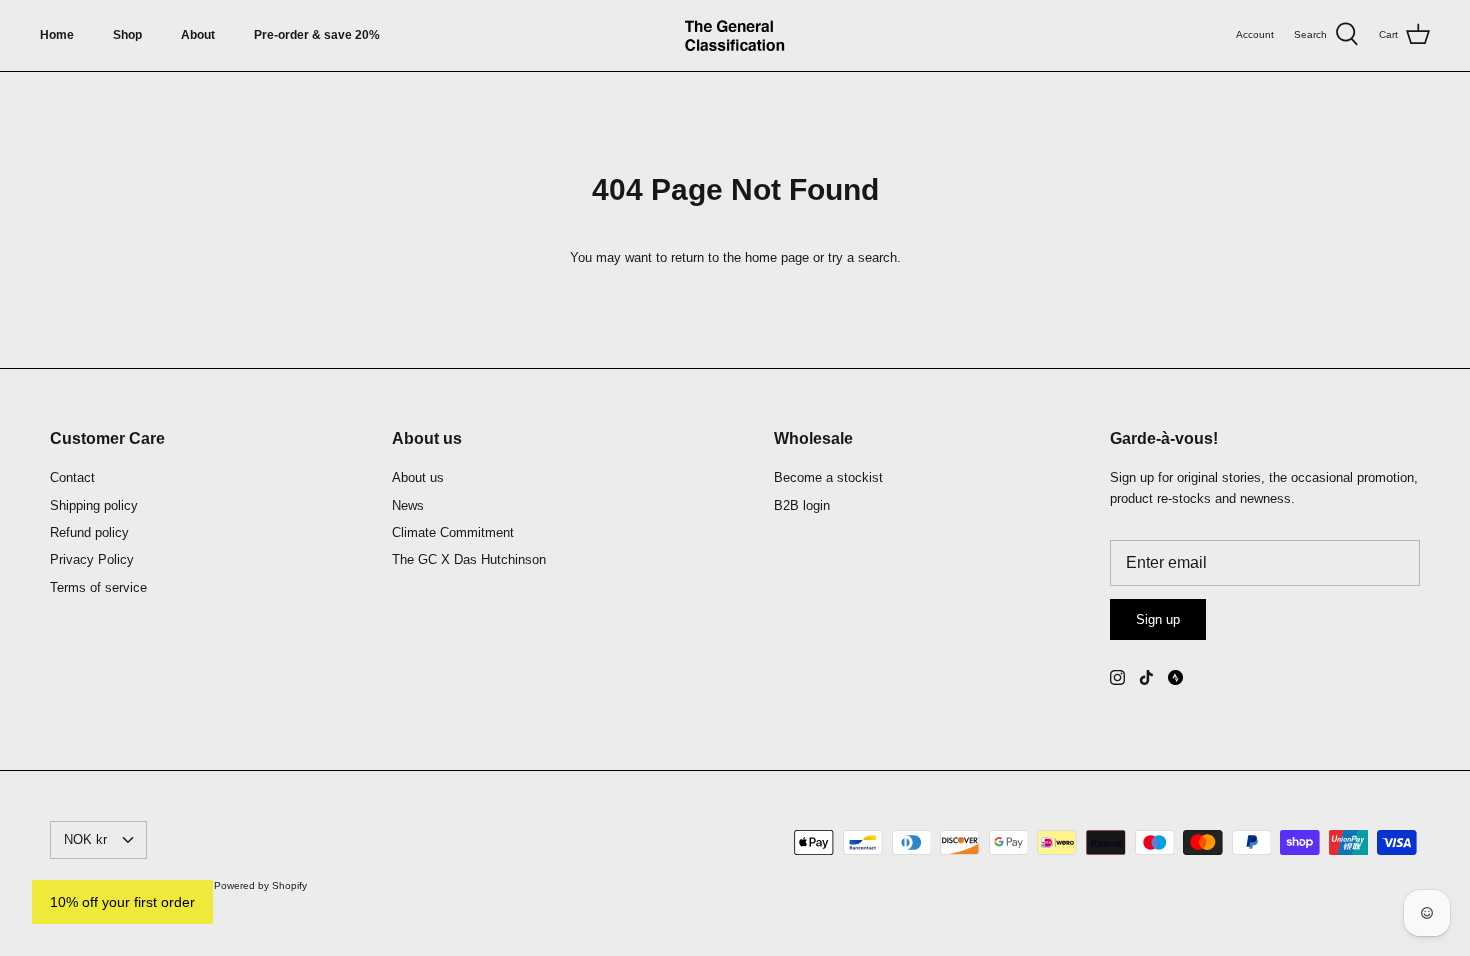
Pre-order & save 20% (317, 35)
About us (418, 477)
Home (57, 35)
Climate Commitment (453, 532)
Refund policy (89, 532)
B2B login (802, 505)
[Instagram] (1117, 677)
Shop (127, 35)
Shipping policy (94, 505)
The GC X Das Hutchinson (469, 559)
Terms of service (98, 587)
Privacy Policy (92, 559)
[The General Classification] (735, 35)
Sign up (1158, 619)
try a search (862, 257)
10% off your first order (122, 902)
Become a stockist (828, 477)
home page (777, 257)
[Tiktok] (1146, 677)
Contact (72, 477)
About (198, 35)
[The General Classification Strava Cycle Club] (1175, 677)
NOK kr (85, 839)
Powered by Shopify (260, 885)
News (408, 505)
